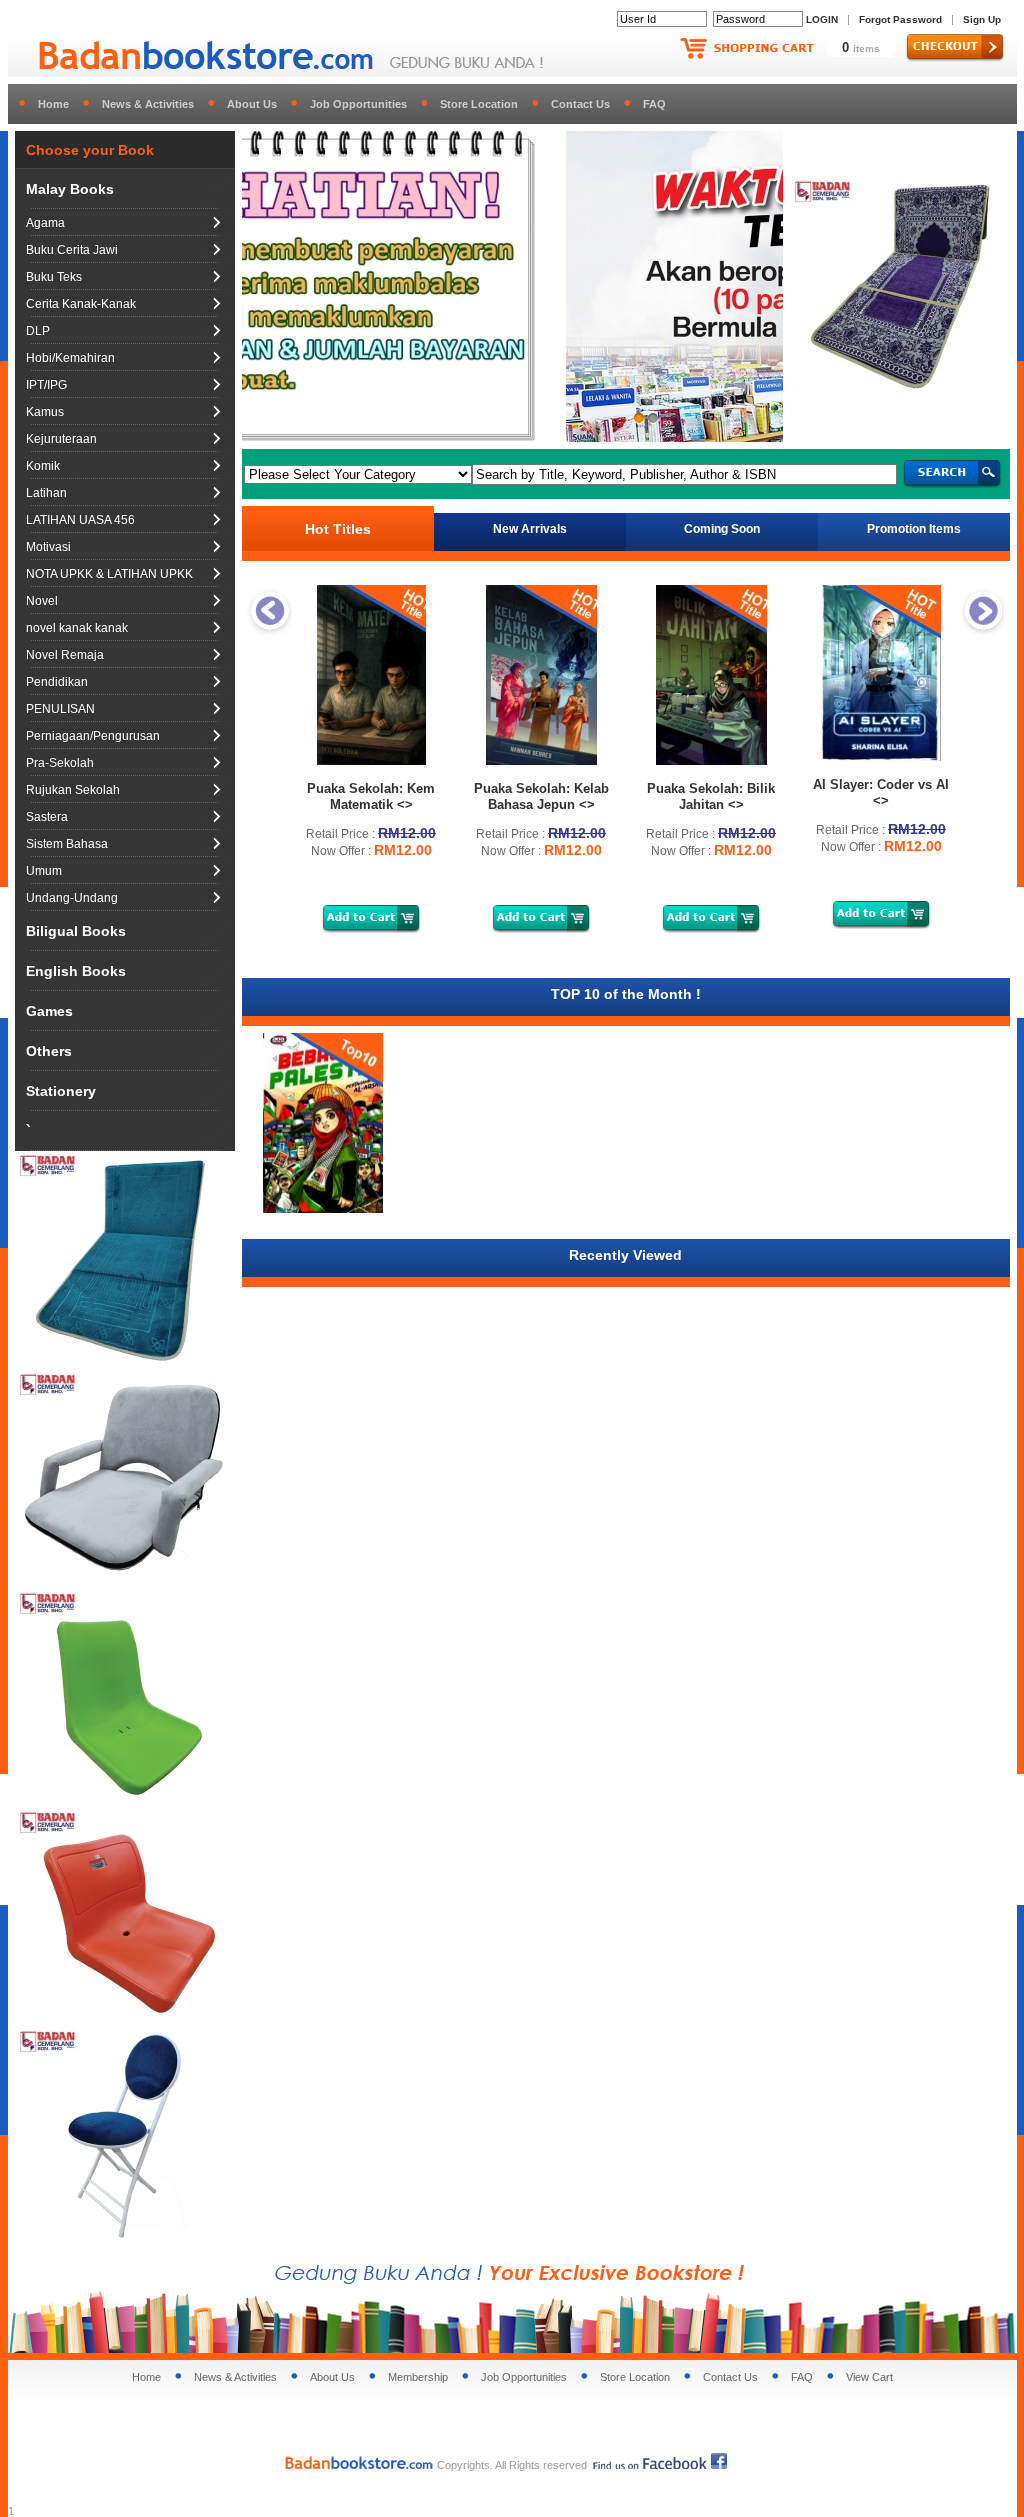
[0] (512, 286)
